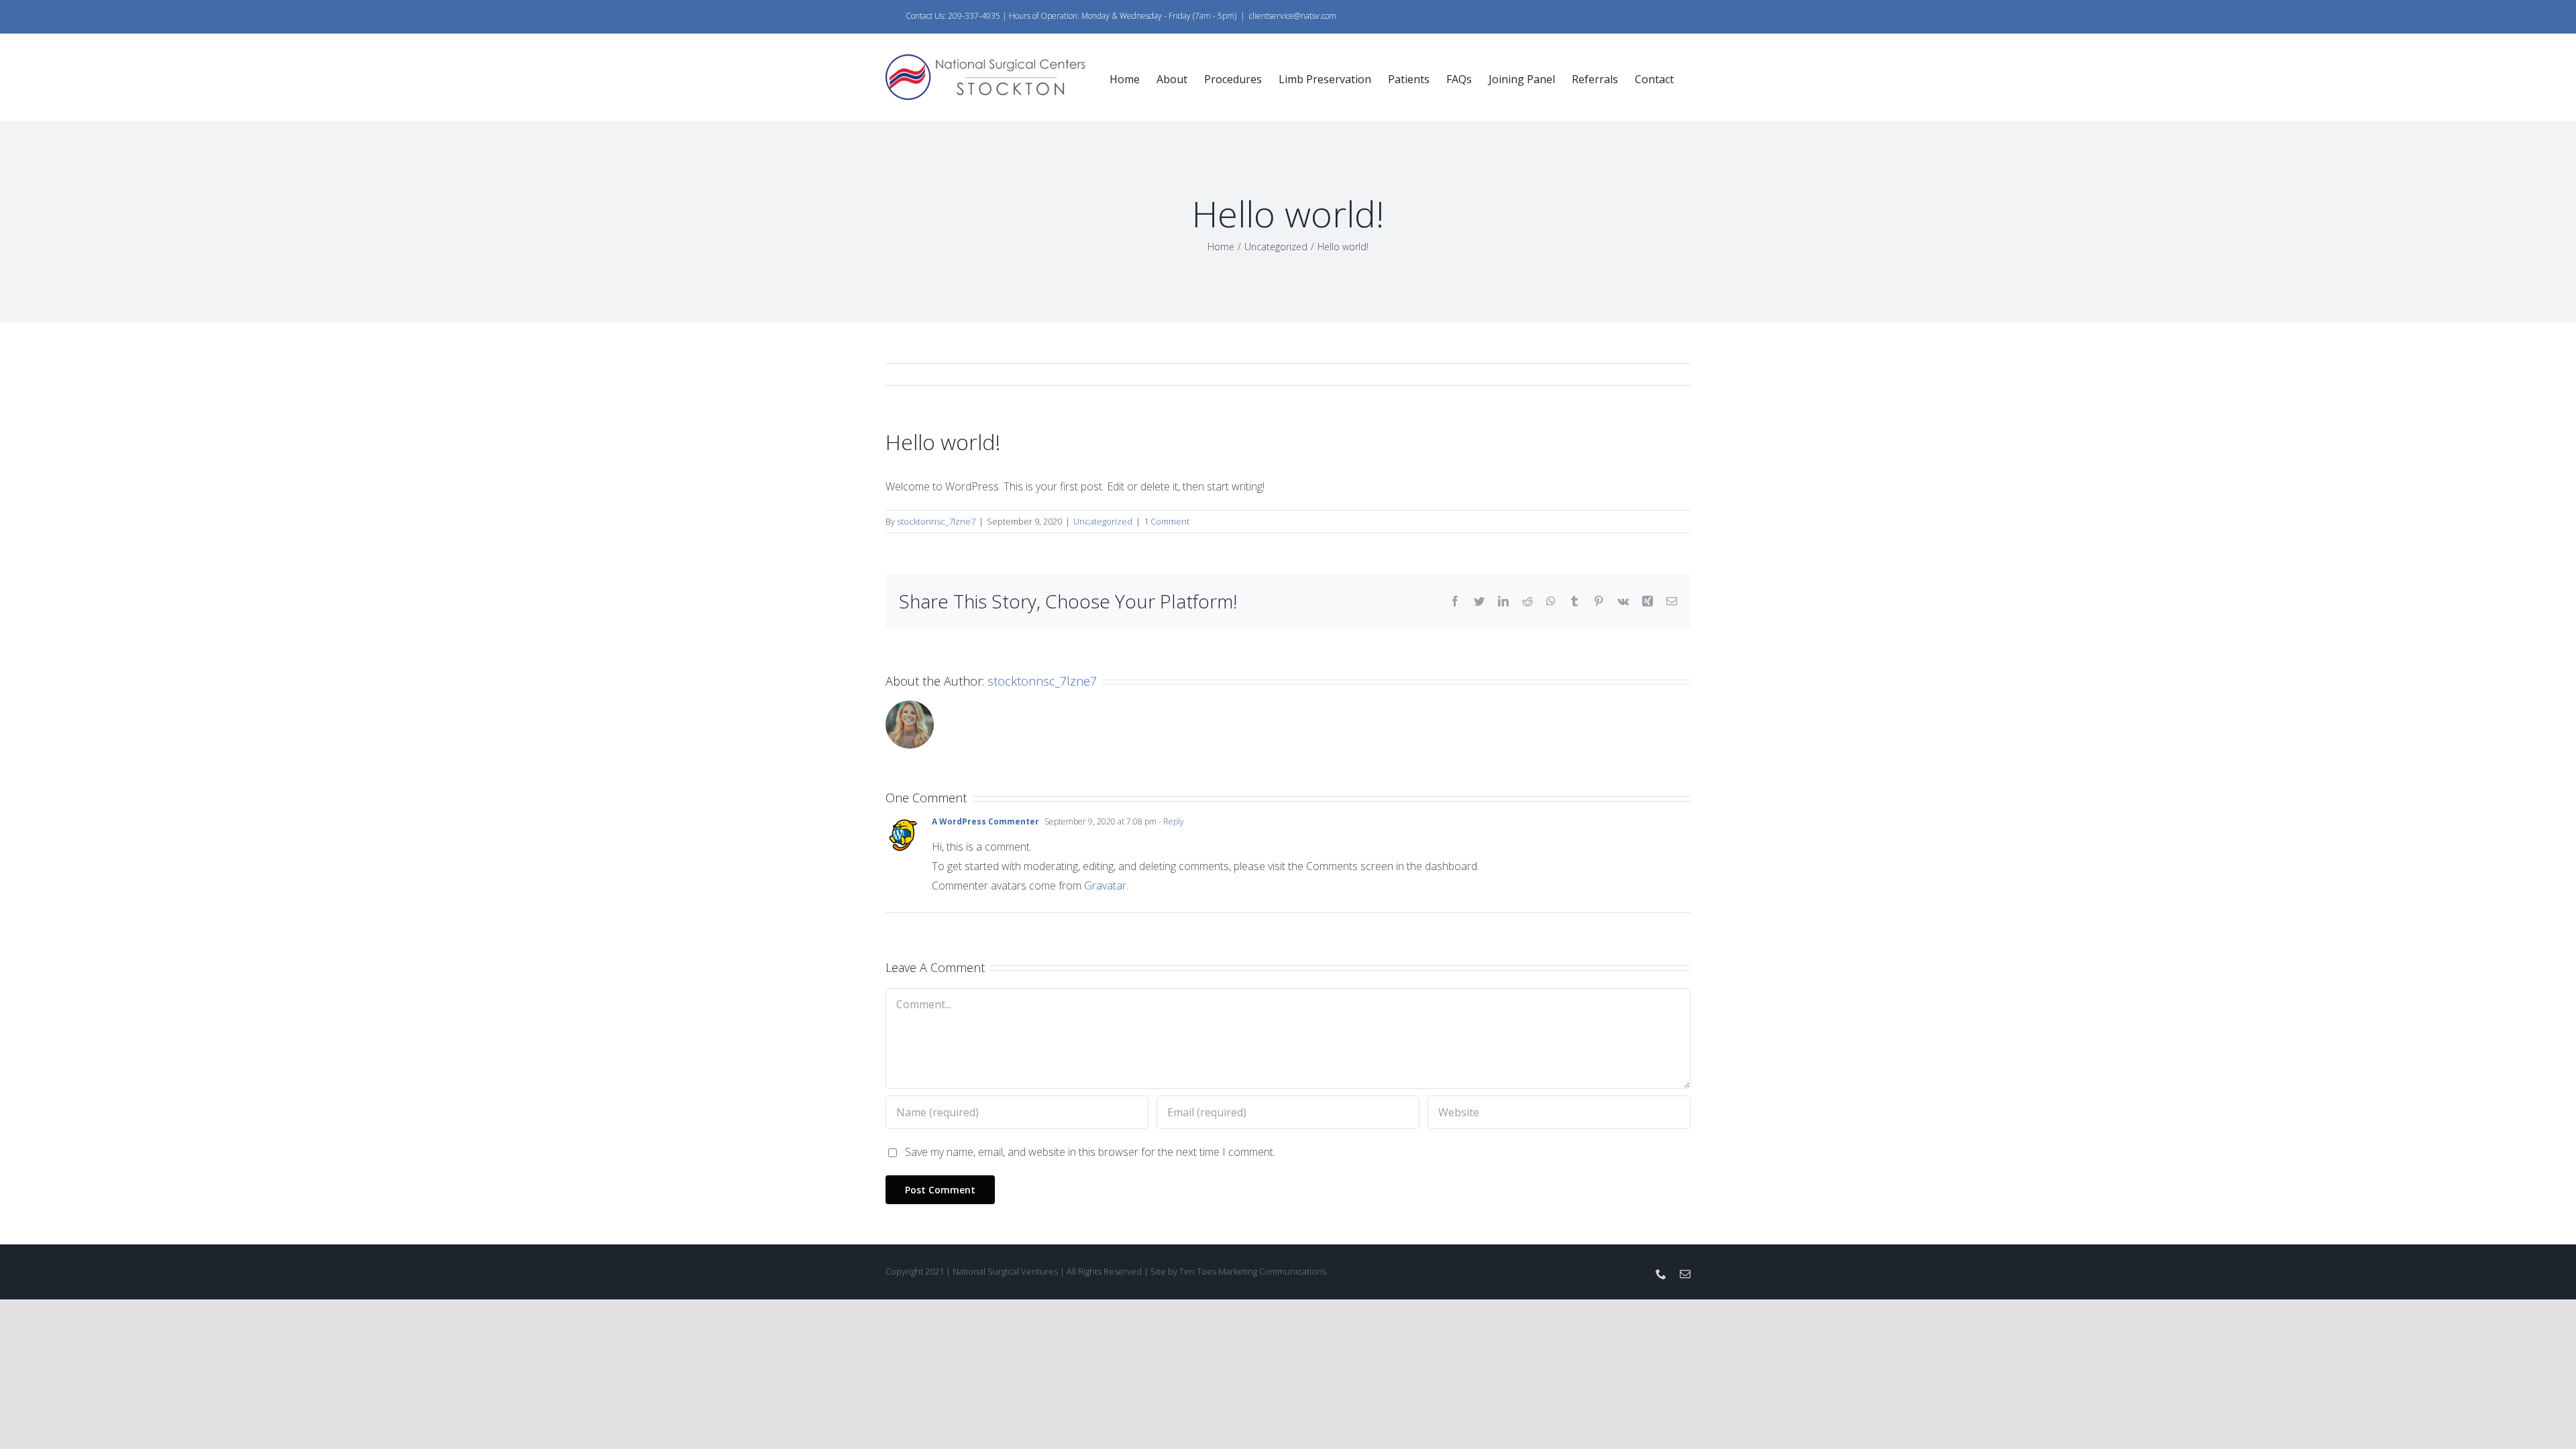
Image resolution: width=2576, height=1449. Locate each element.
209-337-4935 (973, 16)
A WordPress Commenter (985, 821)
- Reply (1170, 821)
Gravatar (1105, 885)
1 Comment (1167, 521)
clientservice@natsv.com (1293, 16)
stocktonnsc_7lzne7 (936, 521)
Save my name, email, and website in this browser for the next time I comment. (1090, 1152)
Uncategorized (1103, 521)
